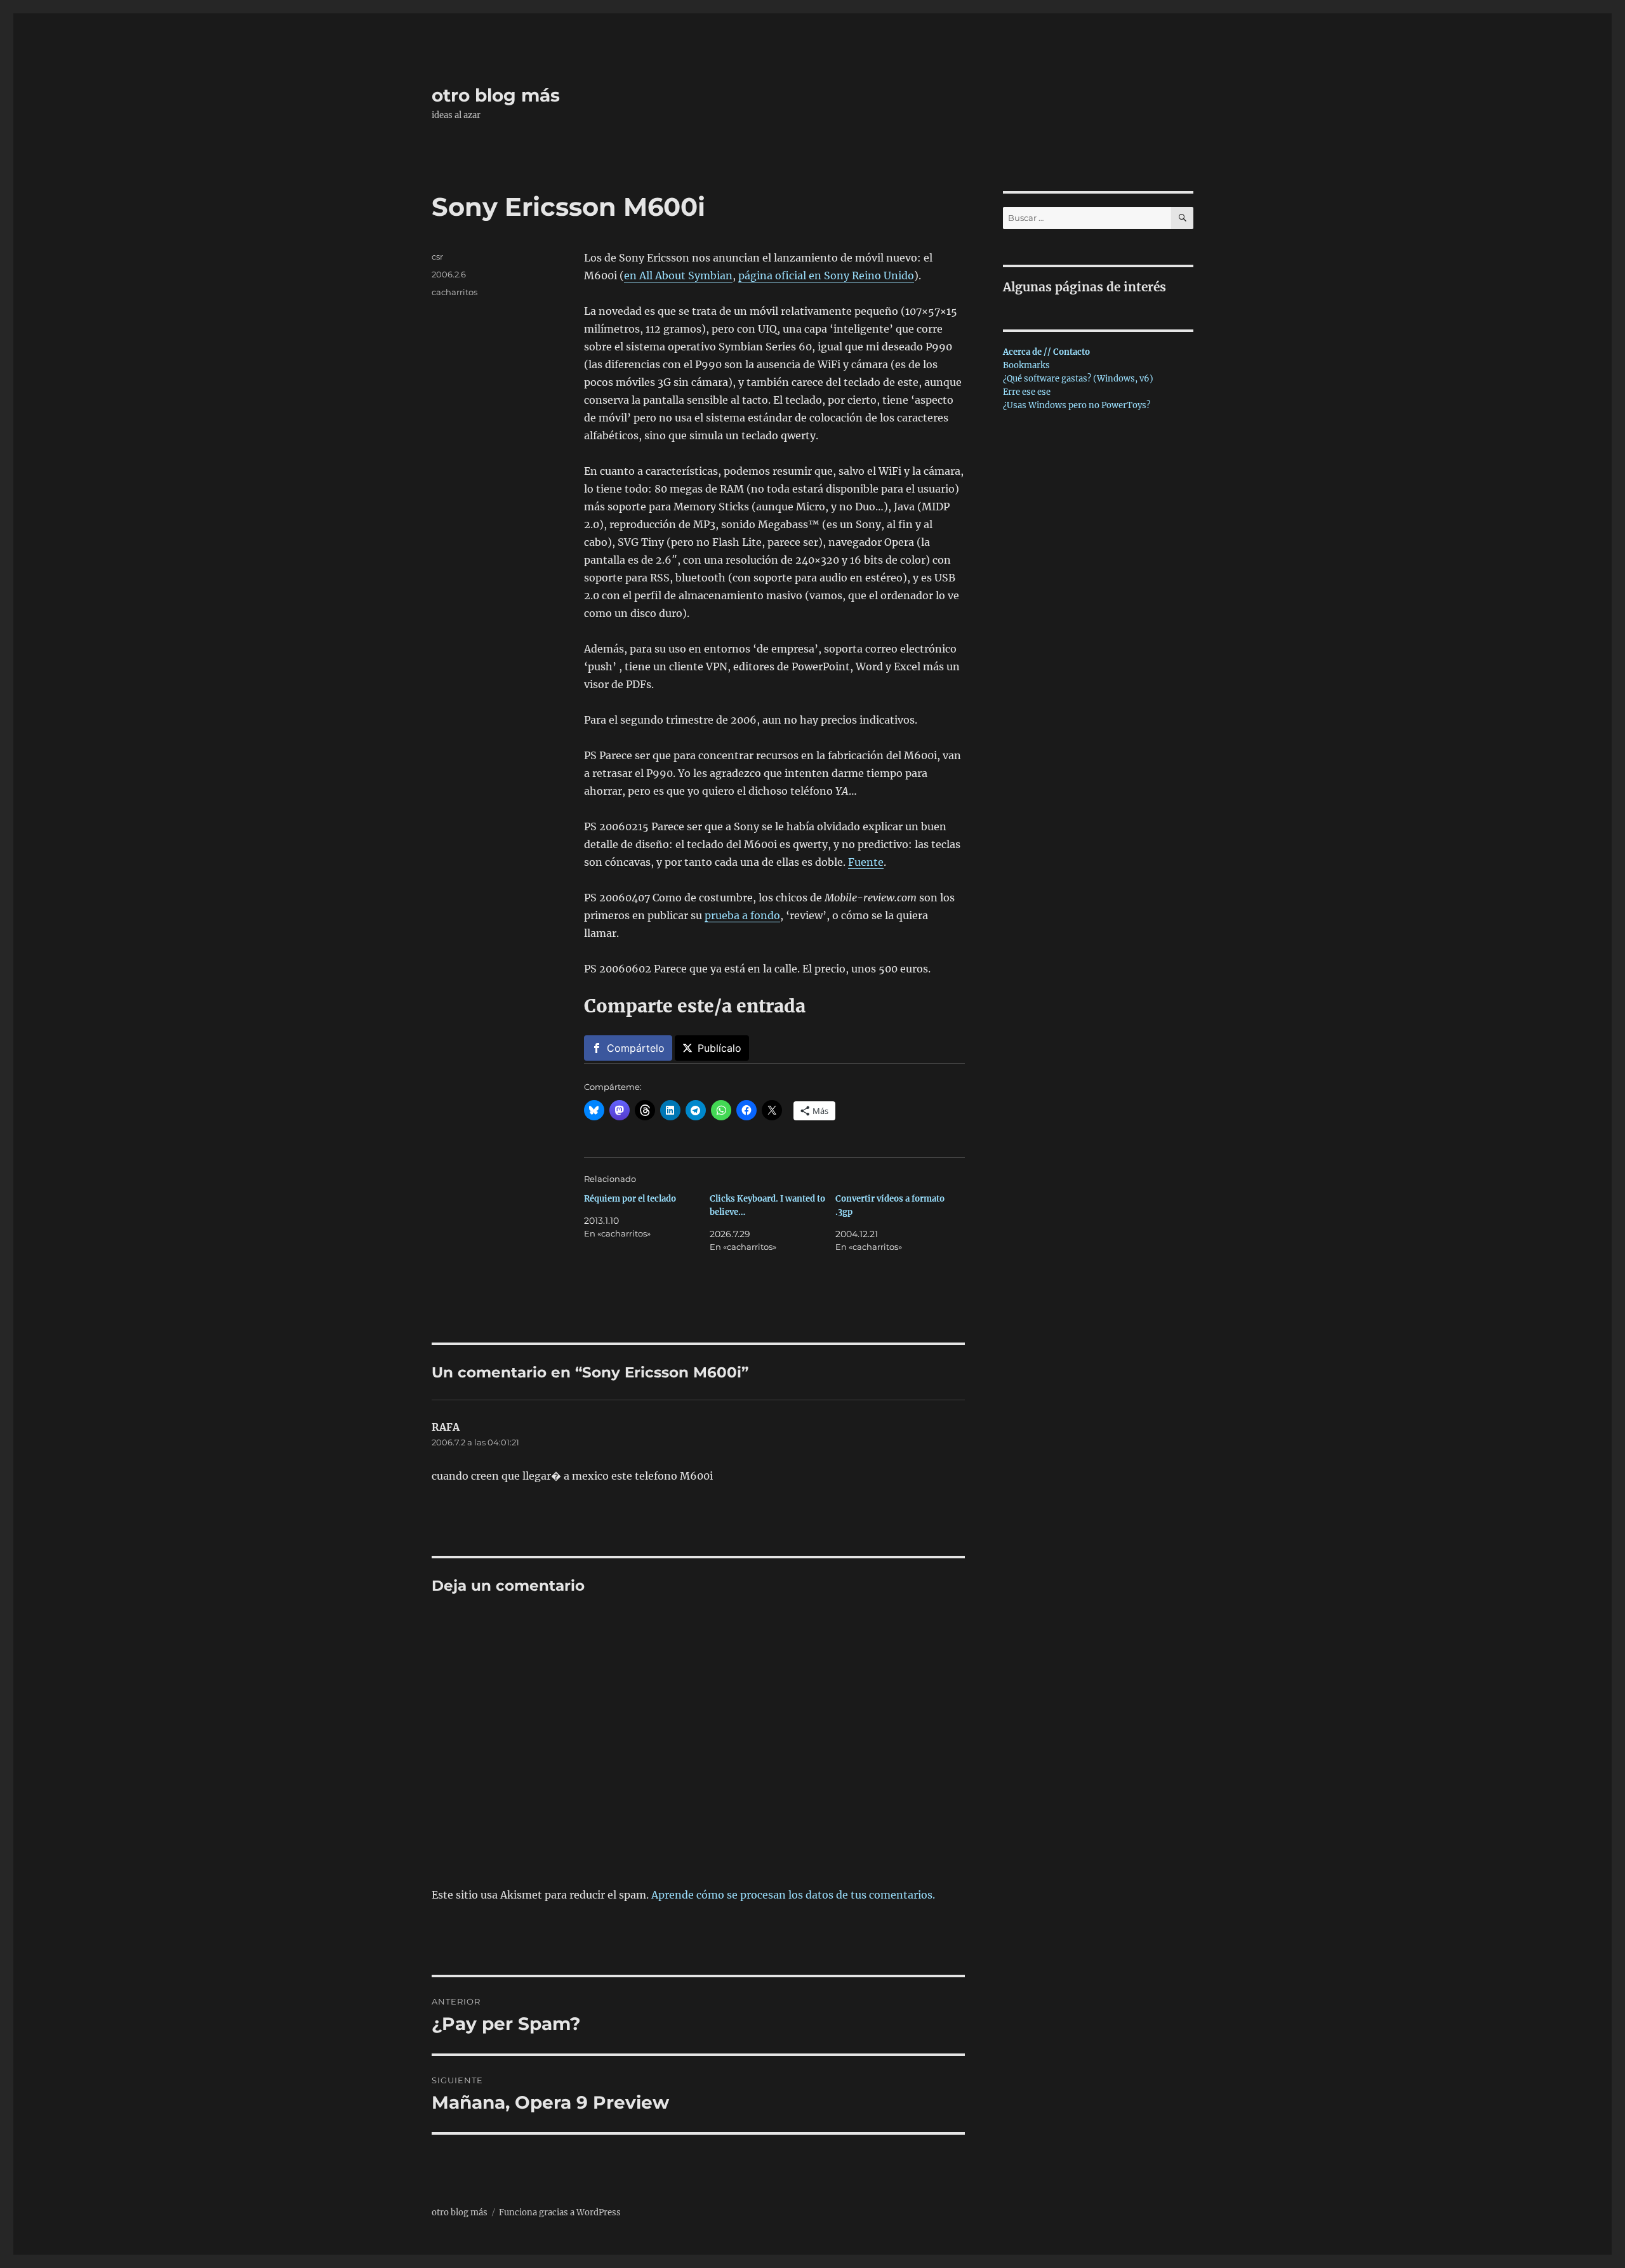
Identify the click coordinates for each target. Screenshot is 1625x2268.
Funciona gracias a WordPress (560, 2212)
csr (437, 256)
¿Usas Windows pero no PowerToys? (1077, 405)
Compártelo (636, 1048)
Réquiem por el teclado (630, 1199)
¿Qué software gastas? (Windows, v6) (1078, 379)
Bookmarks (1026, 365)
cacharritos (454, 292)
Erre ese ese (1027, 392)
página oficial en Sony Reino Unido (826, 275)
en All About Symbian (678, 275)
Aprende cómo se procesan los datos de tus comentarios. (793, 1895)
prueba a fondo (742, 915)
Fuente (866, 862)
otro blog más (496, 95)
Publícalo (720, 1048)
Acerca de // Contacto (1046, 352)
